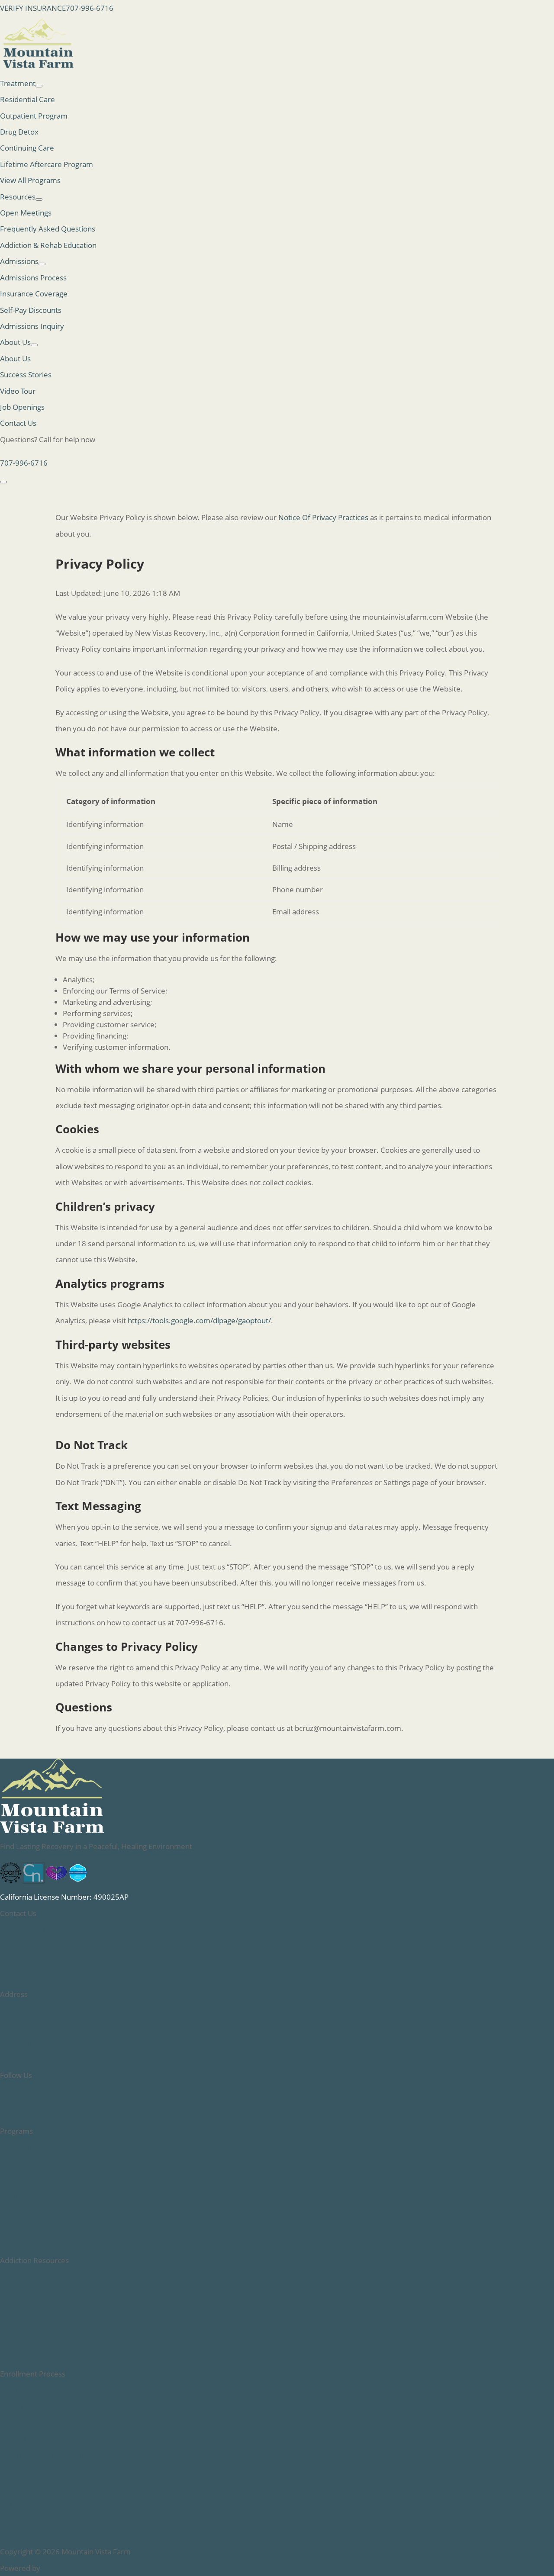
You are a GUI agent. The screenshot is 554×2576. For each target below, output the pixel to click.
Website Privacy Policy (37, 2487)
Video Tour (18, 391)
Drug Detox (19, 132)
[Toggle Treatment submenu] (39, 86)
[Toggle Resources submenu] (39, 199)
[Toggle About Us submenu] (34, 345)
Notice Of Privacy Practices (323, 517)
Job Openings (22, 407)
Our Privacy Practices (35, 2503)
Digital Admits (65, 2568)
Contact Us (18, 423)
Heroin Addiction (28, 2228)
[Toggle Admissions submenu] (42, 264)
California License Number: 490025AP (64, 1897)
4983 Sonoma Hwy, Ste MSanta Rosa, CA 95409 (43, 2051)
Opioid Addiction (28, 2212)
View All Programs (30, 180)
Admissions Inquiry (32, 326)
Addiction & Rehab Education (48, 245)
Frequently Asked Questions (48, 229)
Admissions (19, 2390)
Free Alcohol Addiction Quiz (46, 2358)
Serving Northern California (46, 2455)
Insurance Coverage (34, 294)
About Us (15, 342)
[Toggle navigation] (3, 482)
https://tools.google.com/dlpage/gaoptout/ (199, 1320)
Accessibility (20, 2471)
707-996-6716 (90, 8)
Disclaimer (18, 2536)
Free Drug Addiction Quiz (42, 2341)
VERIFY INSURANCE (33, 8)
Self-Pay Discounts (31, 310)
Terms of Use (22, 2520)
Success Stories (26, 375)
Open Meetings (26, 213)
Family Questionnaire (36, 2439)
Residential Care (27, 99)
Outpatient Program (34, 116)
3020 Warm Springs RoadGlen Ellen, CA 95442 (43, 2018)
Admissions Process (33, 278)
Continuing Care (27, 148)
